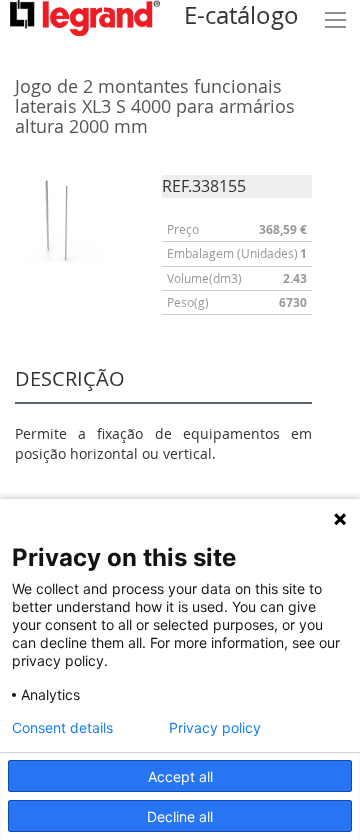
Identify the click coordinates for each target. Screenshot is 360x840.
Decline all (180, 816)
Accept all (180, 776)
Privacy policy (215, 728)
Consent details (62, 728)
